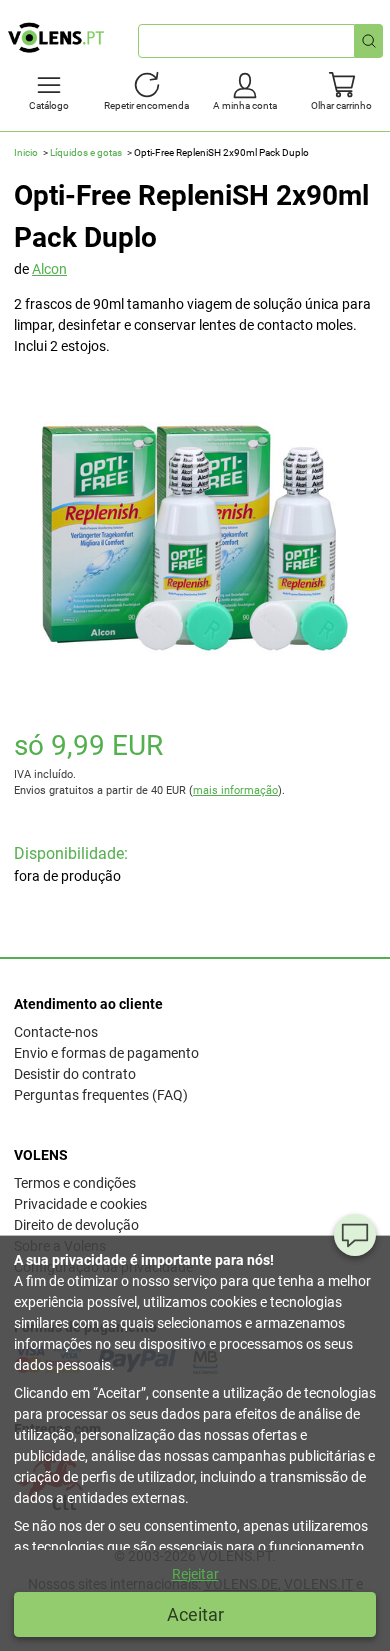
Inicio (26, 152)
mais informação (235, 790)
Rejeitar (195, 1574)
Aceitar (195, 1614)
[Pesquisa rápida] (369, 41)
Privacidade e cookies (80, 1204)
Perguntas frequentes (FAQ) (101, 1095)
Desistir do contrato (75, 1074)
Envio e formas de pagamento (106, 1053)
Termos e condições (75, 1183)
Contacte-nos (56, 1032)
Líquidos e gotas (86, 152)
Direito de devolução (76, 1225)
